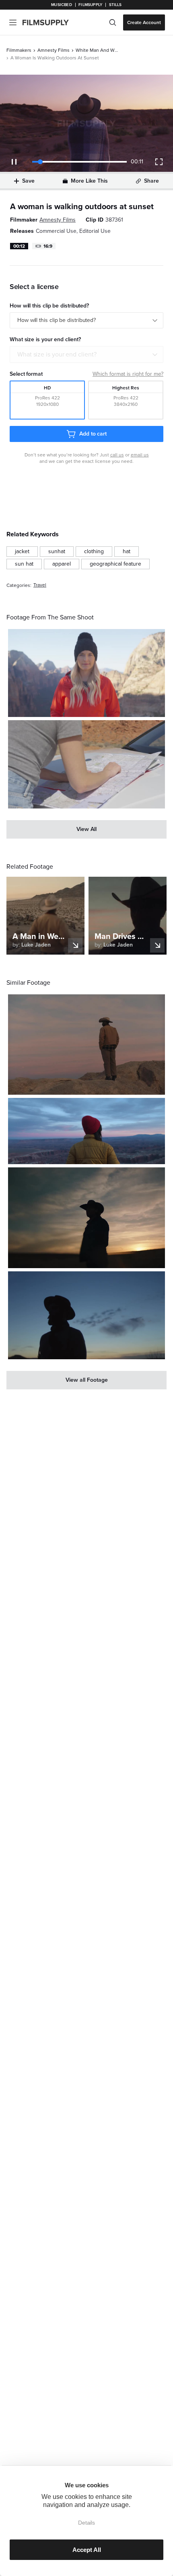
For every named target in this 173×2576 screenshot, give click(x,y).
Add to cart (93, 434)
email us (140, 455)
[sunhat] (57, 552)
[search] (113, 22)
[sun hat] (24, 564)
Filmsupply (90, 5)
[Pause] (14, 162)
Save (28, 181)
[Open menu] (13, 22)
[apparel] (62, 564)
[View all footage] (86, 1380)
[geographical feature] (115, 564)
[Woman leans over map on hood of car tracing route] (86, 764)
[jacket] (22, 552)
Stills (115, 5)
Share (151, 181)
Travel (40, 585)
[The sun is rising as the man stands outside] (86, 1218)
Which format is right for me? (128, 374)
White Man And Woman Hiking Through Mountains (98, 50)
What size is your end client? (57, 354)
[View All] (86, 829)
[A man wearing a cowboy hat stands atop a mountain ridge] (86, 1045)
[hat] (127, 552)
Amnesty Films (54, 50)
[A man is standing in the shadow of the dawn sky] (86, 1315)
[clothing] (94, 552)
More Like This (89, 181)
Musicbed (61, 5)
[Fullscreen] (159, 162)
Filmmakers (19, 50)
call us (117, 455)
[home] (50, 22)
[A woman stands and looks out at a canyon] (86, 1131)
